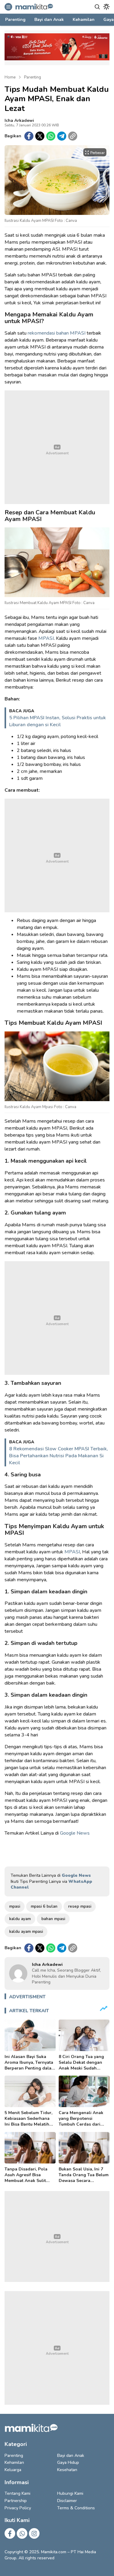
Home (10, 77)
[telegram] (62, 136)
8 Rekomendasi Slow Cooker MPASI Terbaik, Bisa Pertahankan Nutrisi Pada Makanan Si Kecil (59, 1456)
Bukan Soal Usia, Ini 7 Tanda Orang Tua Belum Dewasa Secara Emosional (84, 2178)
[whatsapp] (51, 136)
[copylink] (73, 136)
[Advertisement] (57, 447)
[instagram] (34, 2533)
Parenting (33, 77)
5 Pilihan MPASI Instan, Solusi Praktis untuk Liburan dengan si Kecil (57, 721)
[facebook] (29, 136)
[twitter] (40, 136)
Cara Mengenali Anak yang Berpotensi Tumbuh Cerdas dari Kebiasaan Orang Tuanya (81, 2124)
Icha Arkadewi (19, 120)
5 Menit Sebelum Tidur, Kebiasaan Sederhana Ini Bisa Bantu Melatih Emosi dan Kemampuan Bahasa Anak (28, 2124)
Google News (75, 1833)
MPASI (46, 638)
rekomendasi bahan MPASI (57, 333)
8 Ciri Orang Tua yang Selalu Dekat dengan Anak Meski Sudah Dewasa (81, 2065)
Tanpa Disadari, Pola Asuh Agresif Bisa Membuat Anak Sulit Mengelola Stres (26, 2178)
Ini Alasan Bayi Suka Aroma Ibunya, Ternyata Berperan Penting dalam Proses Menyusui (30, 2065)
